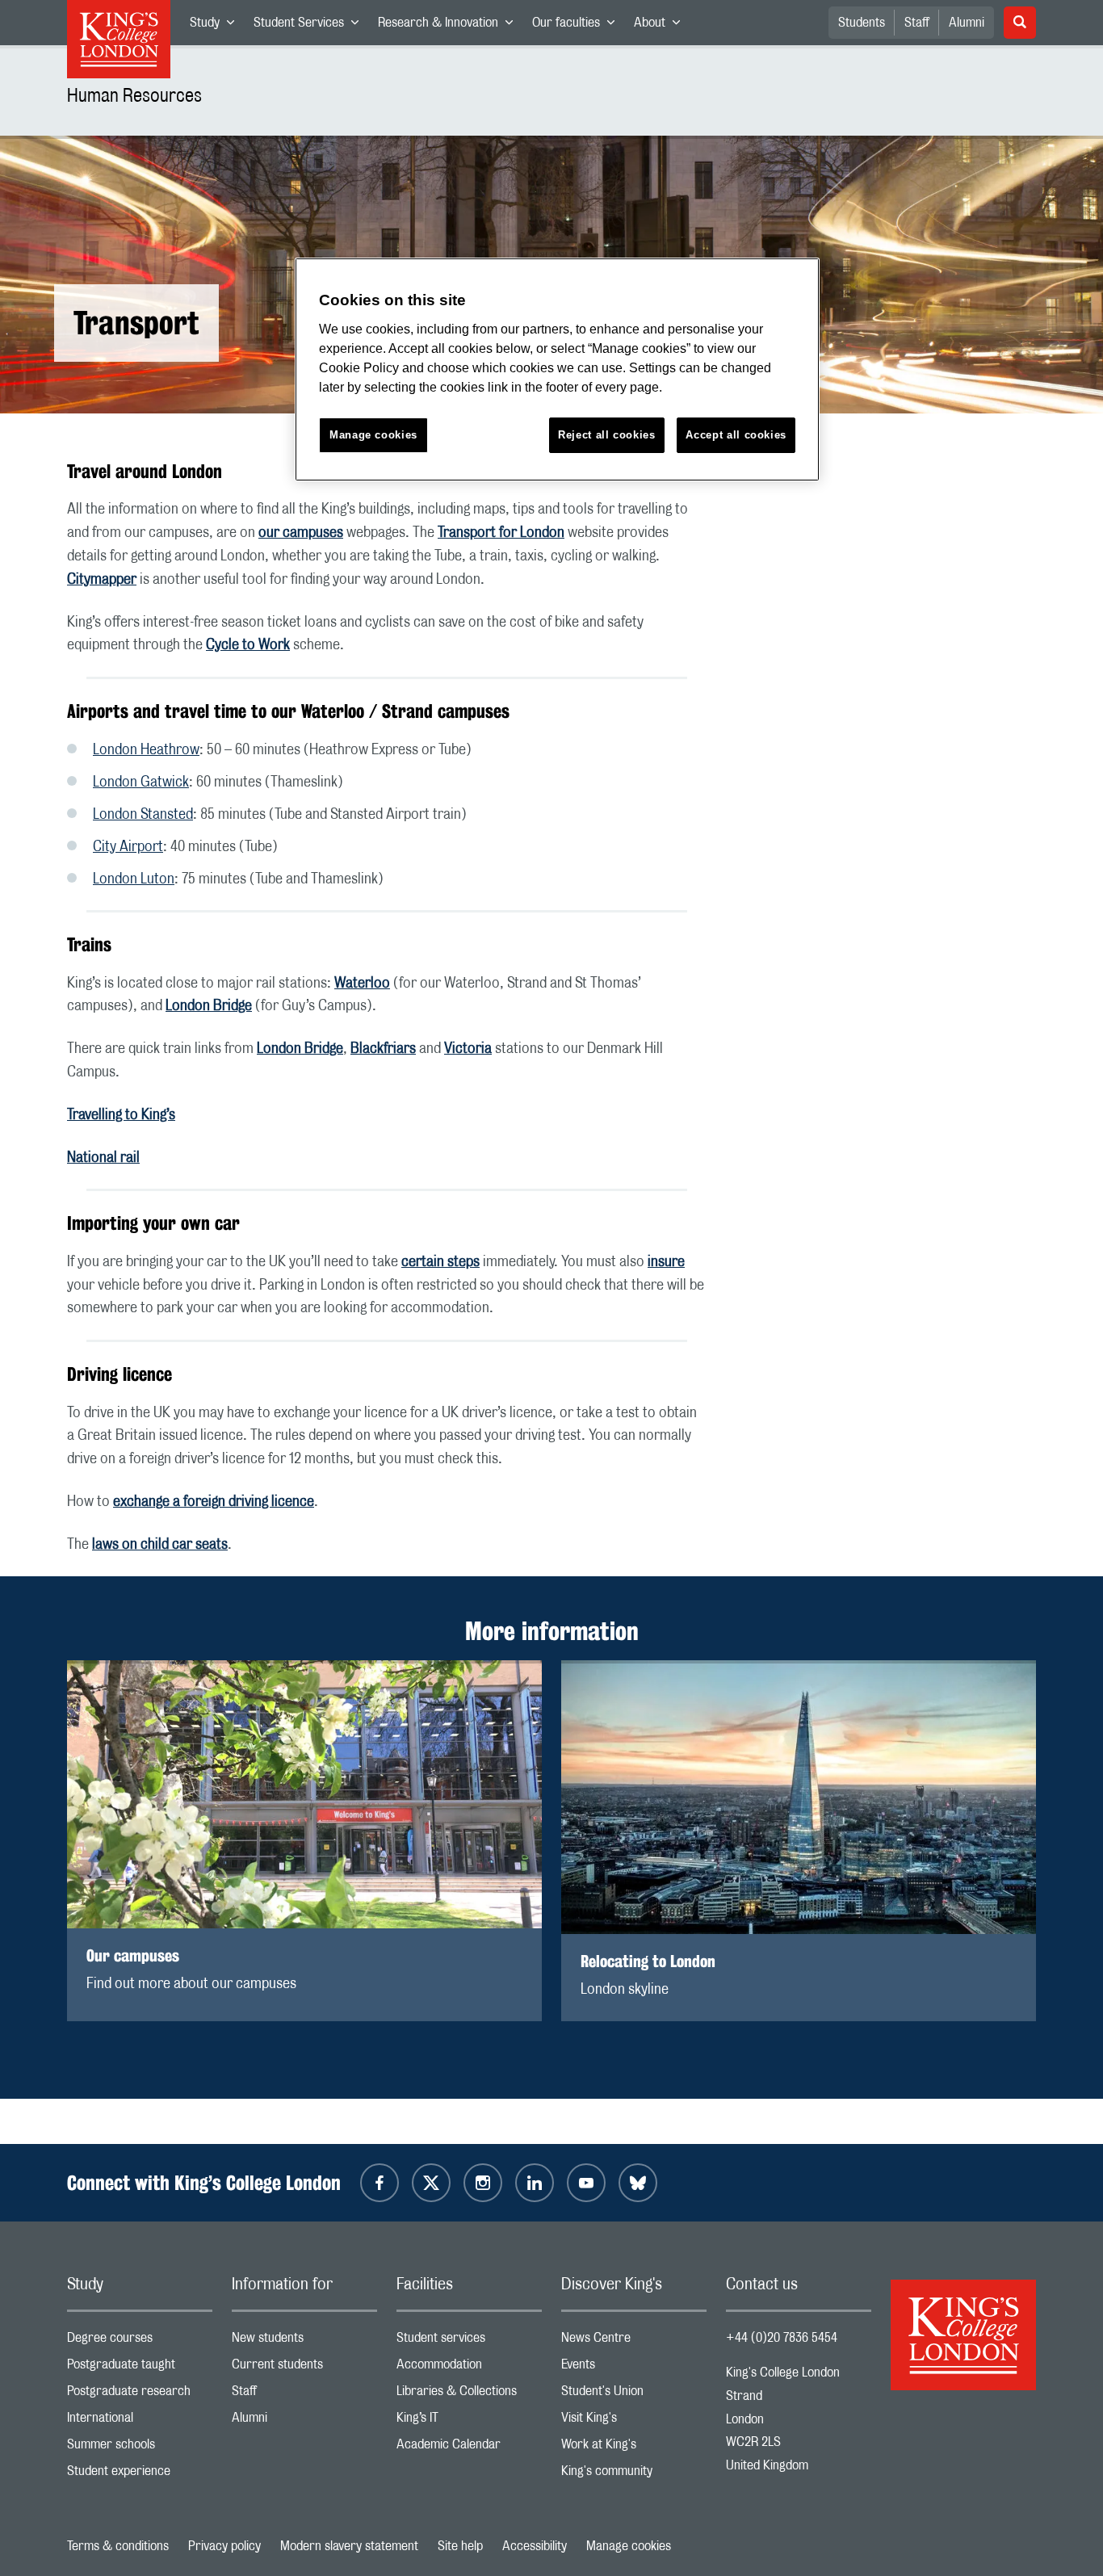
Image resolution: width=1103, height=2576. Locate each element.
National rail (103, 1158)
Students (862, 23)
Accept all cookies (736, 435)
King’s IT (469, 2421)
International (140, 2421)
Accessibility (535, 2546)
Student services (469, 2341)
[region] (557, 369)
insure (666, 1262)
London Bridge (209, 1006)
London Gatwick (141, 782)
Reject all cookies (607, 435)
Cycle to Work (248, 645)
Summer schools (140, 2448)
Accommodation (469, 2368)
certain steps (440, 1262)
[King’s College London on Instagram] (483, 2183)
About (662, 26)
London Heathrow (146, 750)
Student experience (140, 2475)
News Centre (634, 2341)
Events (634, 2368)
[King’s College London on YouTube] (586, 2183)
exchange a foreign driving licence (214, 1502)
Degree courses (140, 2341)
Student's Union (634, 2395)
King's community (634, 2475)
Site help (460, 2546)
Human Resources (134, 96)
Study (217, 26)
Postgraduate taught (140, 2368)
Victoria (468, 1049)
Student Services (311, 26)
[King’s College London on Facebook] (380, 2183)
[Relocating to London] (799, 1797)
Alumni (967, 23)
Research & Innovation (450, 26)
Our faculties (578, 26)
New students (304, 2341)
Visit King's (634, 2421)
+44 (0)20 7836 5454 (782, 2338)
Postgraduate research (140, 2395)
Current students (304, 2368)
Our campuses (133, 1955)
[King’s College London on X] (431, 2183)
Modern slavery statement (349, 2546)
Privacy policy (224, 2546)
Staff (917, 23)
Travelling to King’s (121, 1115)
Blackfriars (383, 1049)
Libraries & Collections (469, 2395)
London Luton (134, 879)
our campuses (301, 533)
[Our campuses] (304, 1794)
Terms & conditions (118, 2546)
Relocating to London (648, 1961)
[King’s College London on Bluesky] (638, 2183)
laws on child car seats (160, 1545)
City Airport (128, 847)
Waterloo (362, 984)
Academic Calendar (469, 2448)
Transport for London (501, 533)
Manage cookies (629, 2546)
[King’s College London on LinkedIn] (535, 2183)
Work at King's (634, 2448)
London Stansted (143, 815)
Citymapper (102, 580)
